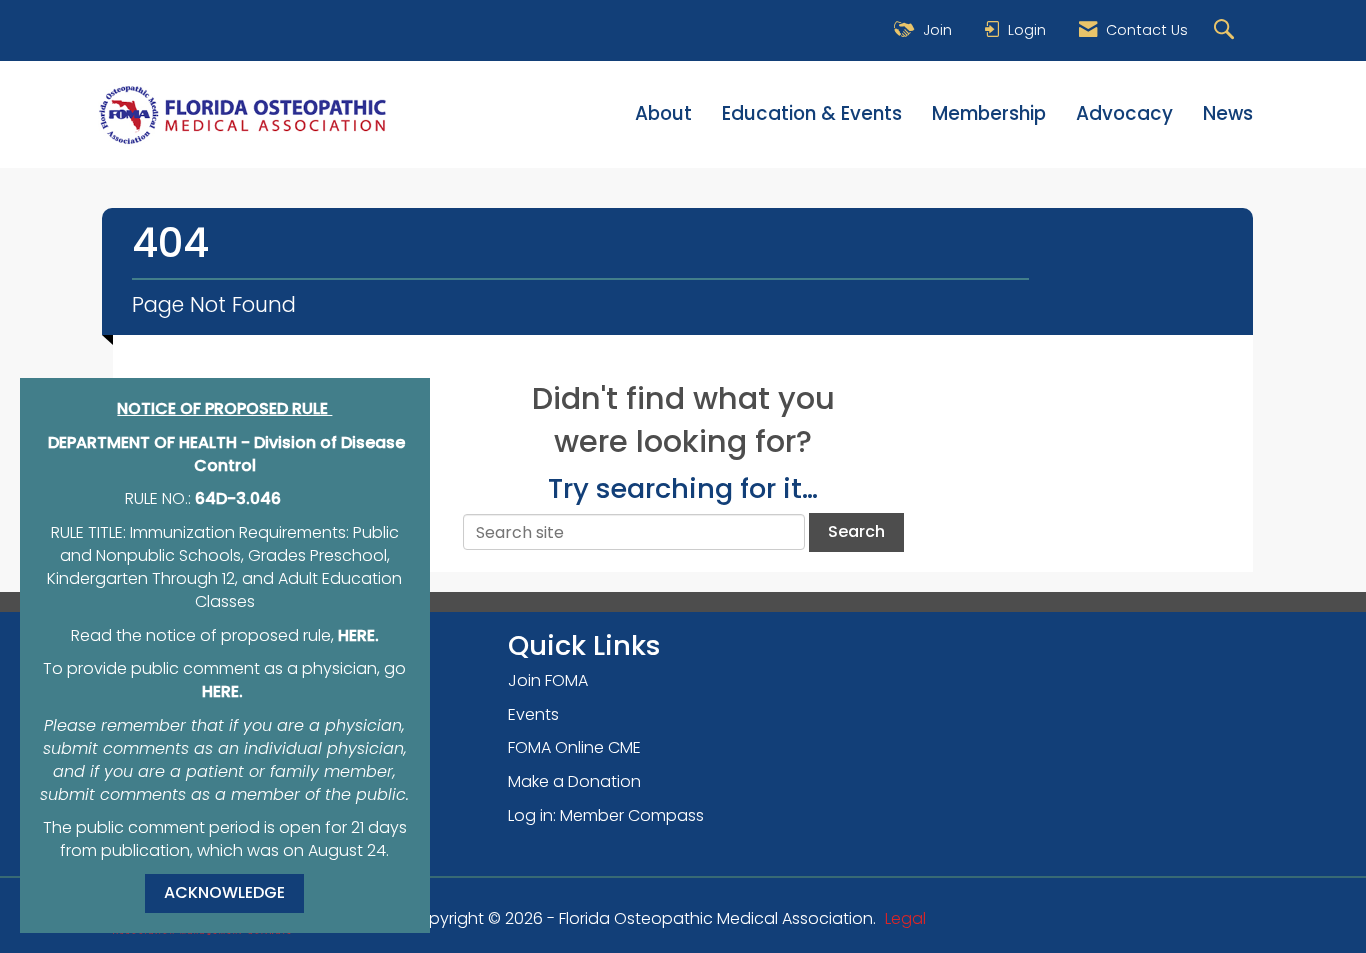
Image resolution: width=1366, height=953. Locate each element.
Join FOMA (548, 680)
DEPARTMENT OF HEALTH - (151, 442)
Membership (989, 114)
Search (856, 531)
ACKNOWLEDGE (224, 892)
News (1228, 114)
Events (533, 714)
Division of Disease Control (300, 454)
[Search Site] (1226, 30)
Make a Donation (574, 781)
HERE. (358, 635)
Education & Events (812, 114)
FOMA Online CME (574, 747)
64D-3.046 (238, 498)
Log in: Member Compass (606, 815)
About (663, 114)
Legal (905, 918)
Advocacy (1124, 114)
